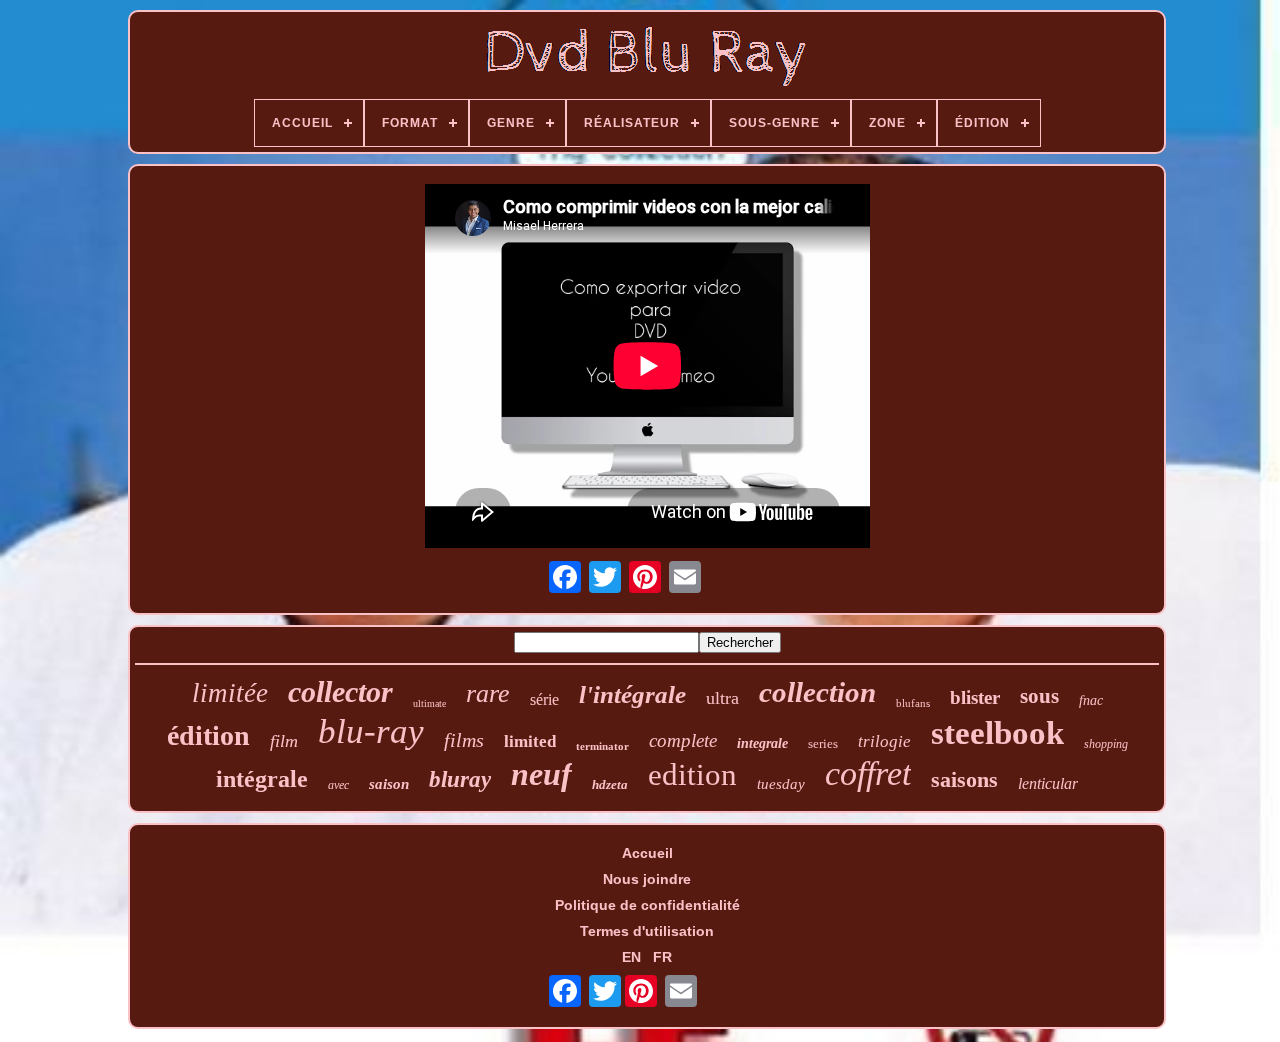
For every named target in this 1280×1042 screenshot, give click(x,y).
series (823, 743)
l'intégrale (632, 694)
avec (338, 785)
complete (683, 740)
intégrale (262, 779)
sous (1039, 696)
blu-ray (371, 731)
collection (817, 692)
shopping (1106, 744)
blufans (913, 703)
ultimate (429, 703)
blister (975, 697)
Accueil (647, 853)
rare (488, 693)
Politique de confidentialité (647, 905)
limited (530, 741)
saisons (964, 779)
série (544, 699)
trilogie (884, 741)
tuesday (781, 784)
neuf (541, 774)
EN (631, 957)
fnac (1091, 700)
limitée (230, 693)
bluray (460, 779)
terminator (602, 746)
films (464, 740)
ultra (722, 698)
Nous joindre (647, 879)
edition (692, 774)
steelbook (997, 733)
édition (208, 735)
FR (662, 957)
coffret (868, 773)
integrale (762, 743)
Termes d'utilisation (647, 931)
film (284, 741)
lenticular (1048, 783)
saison (389, 784)
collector (340, 691)
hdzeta (610, 784)
